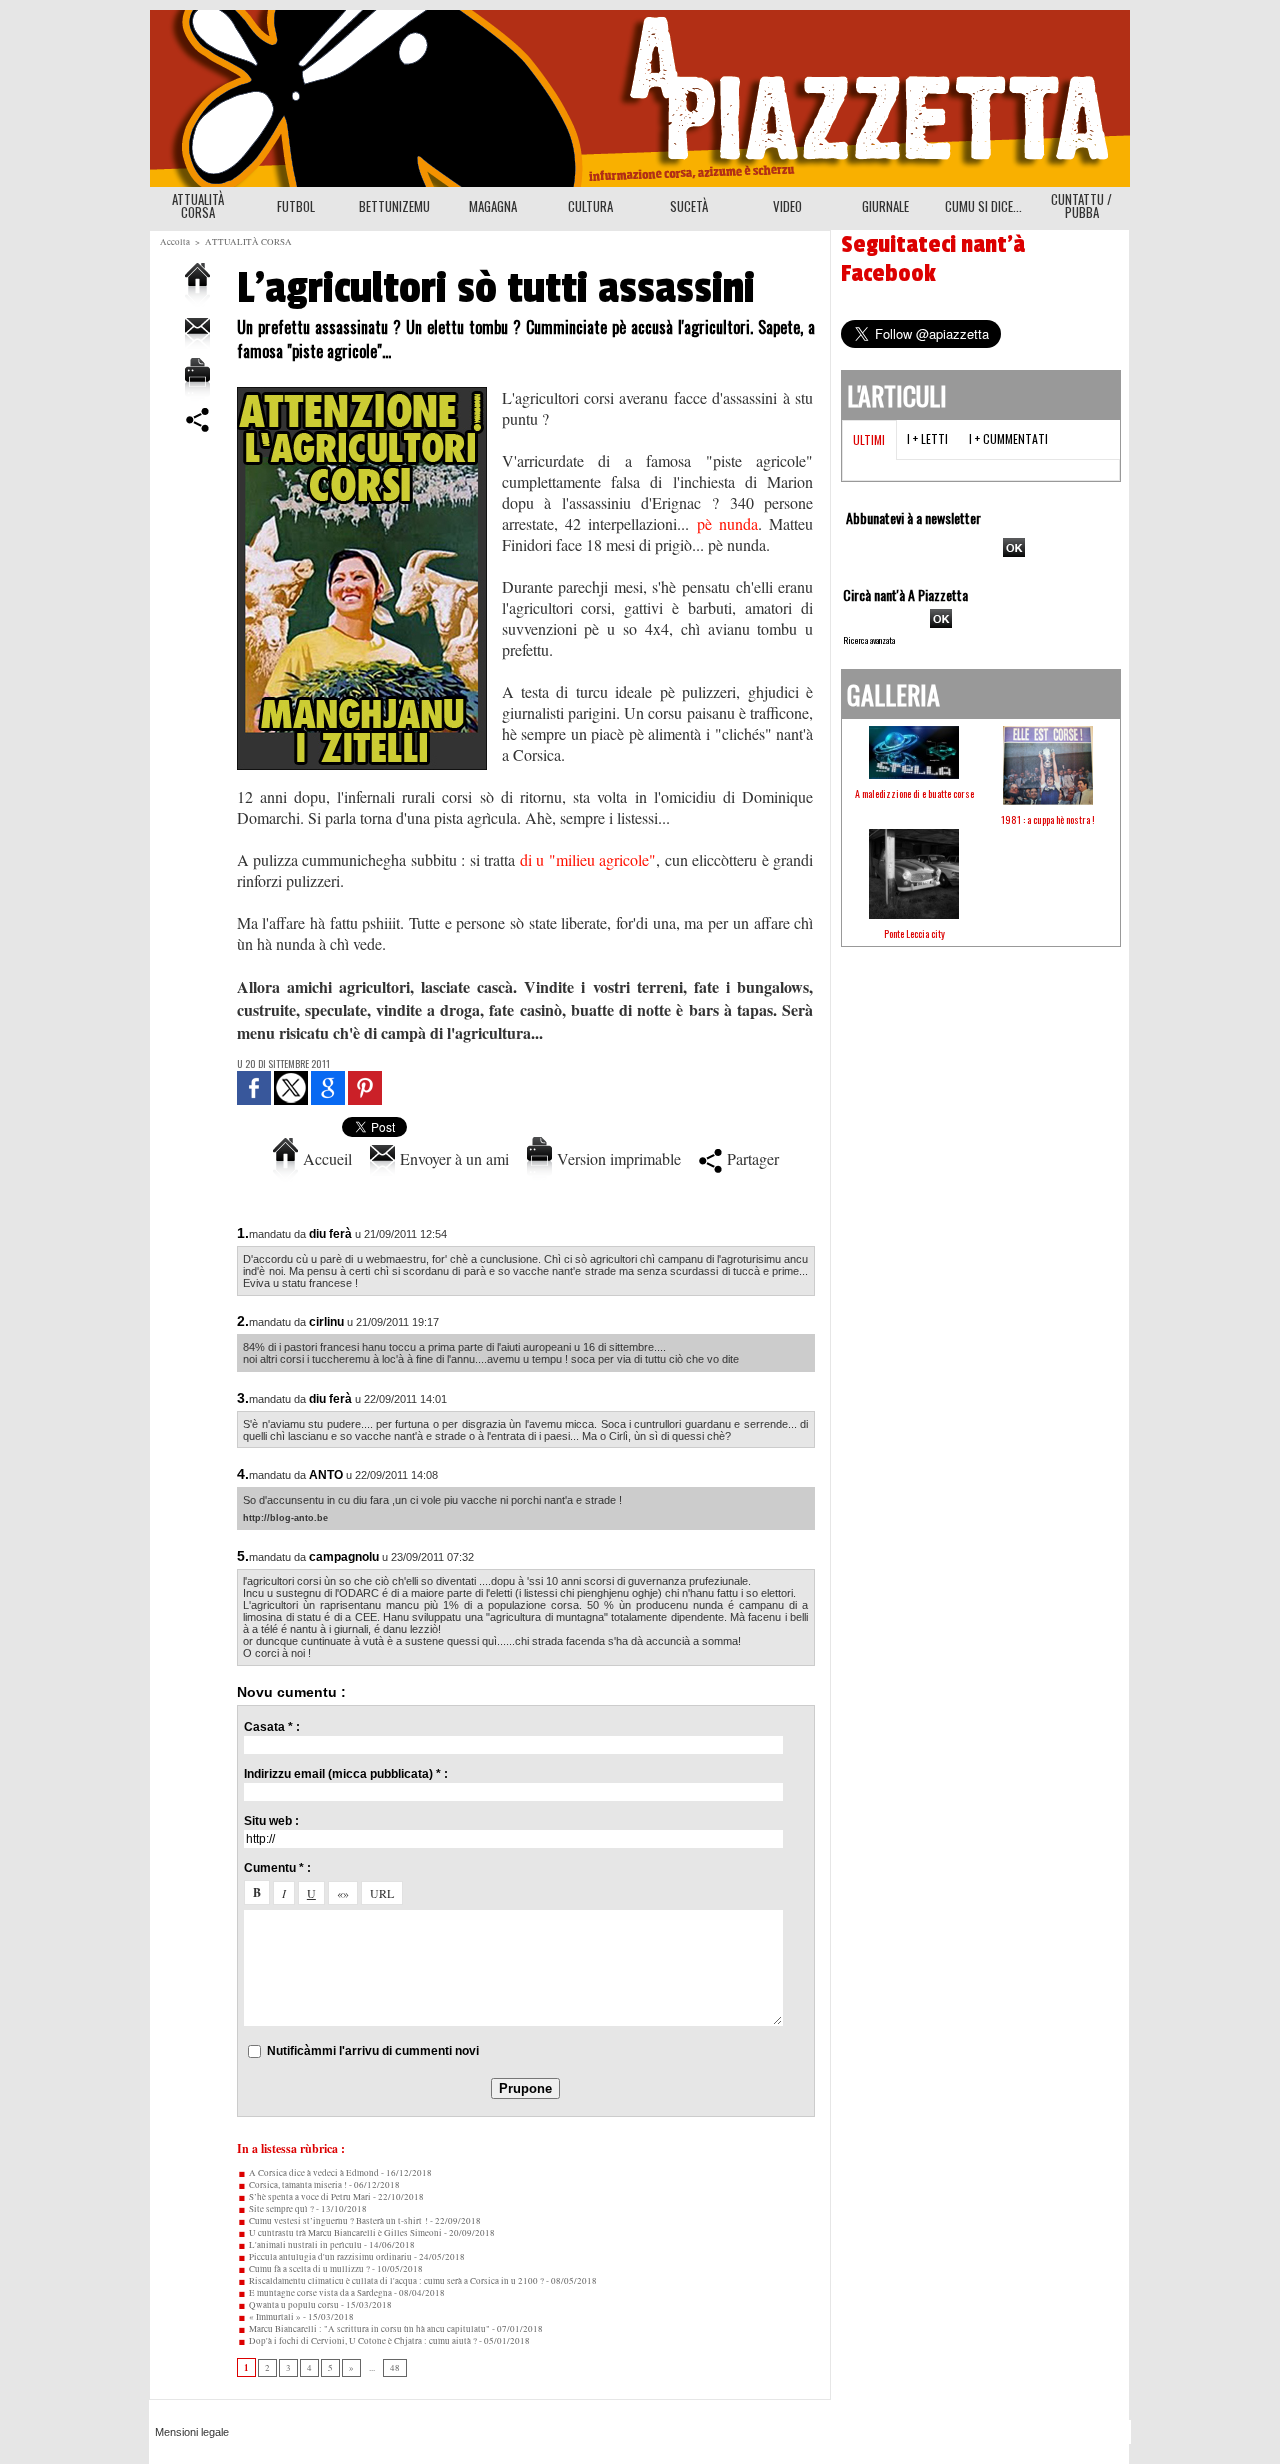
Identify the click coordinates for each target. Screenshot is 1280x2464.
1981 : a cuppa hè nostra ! (1048, 819)
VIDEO (787, 206)
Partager (750, 1158)
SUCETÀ (689, 206)
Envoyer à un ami (452, 1158)
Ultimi (869, 439)
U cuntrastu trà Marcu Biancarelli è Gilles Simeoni (344, 2233)
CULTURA (590, 206)
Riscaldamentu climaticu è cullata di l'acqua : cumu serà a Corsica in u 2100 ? (395, 2281)
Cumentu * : (277, 1868)
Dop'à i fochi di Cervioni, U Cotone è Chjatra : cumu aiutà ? (362, 2341)
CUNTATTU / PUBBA (1081, 205)
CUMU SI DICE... (983, 206)
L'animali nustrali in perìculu (304, 2245)
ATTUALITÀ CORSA (198, 205)
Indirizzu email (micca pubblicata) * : (346, 1774)
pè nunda (727, 523)
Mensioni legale (192, 2432)
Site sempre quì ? (280, 2209)
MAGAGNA (493, 206)
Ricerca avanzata (869, 640)
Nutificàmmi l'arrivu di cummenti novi (373, 2051)
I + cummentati (1008, 438)
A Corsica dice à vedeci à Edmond (313, 2173)
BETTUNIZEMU (394, 206)
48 (395, 2368)
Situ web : (271, 1821)
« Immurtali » (274, 2317)
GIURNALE (885, 206)
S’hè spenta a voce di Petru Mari (309, 2197)
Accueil (325, 1158)
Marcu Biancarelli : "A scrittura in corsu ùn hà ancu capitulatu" (368, 2329)
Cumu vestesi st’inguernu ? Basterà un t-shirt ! (337, 2221)
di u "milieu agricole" (588, 859)
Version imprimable (616, 1158)
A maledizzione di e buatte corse (914, 793)
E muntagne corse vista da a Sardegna (319, 2293)
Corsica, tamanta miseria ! (297, 2185)
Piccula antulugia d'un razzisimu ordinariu (329, 2257)
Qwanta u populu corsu (293, 2305)
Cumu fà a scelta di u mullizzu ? (308, 2269)
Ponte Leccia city (914, 933)
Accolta (175, 242)
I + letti (927, 438)
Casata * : (272, 1727)
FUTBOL (296, 206)
